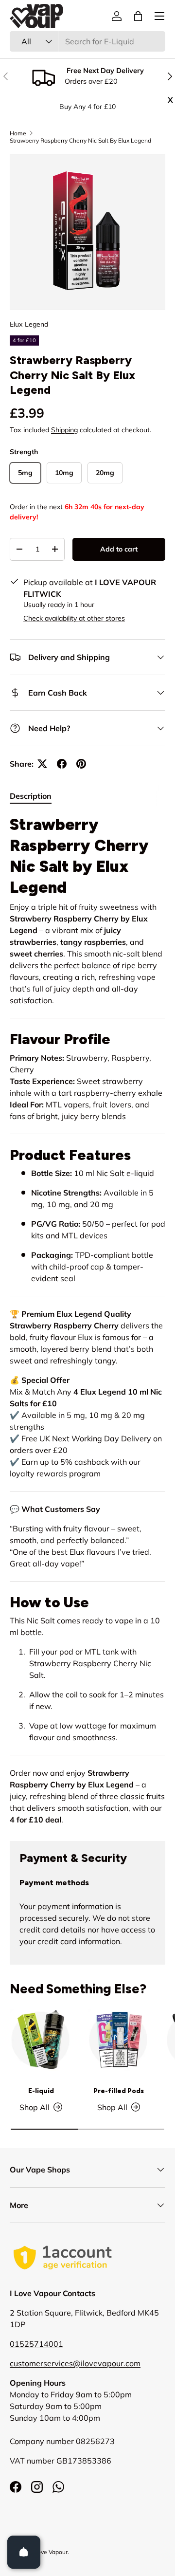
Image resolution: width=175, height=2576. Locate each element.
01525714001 (36, 2344)
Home (18, 133)
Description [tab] (31, 796)
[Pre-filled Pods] (119, 2040)
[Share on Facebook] (62, 764)
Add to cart (119, 549)
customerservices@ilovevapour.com (75, 2363)
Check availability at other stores (74, 618)
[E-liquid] (41, 2040)
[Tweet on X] (42, 764)
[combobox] (87, 41)
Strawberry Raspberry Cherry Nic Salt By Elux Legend (80, 140)
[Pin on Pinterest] (81, 764)
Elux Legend (29, 324)
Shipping (64, 430)
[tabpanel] (87, 1320)
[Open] (24, 2552)
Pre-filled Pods (119, 2091)
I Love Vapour (49, 2552)
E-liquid (41, 2091)
